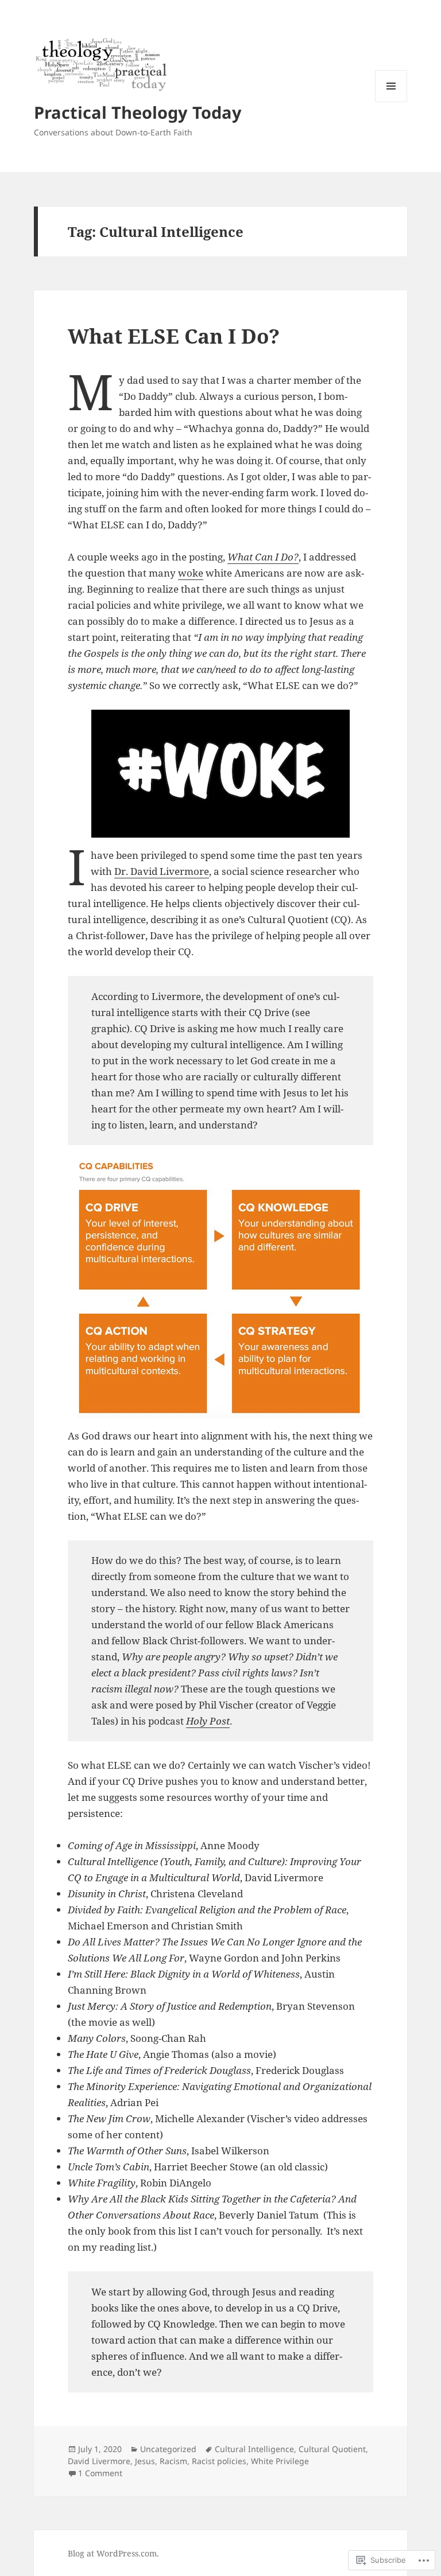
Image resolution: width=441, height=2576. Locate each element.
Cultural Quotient (332, 2449)
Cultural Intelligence (254, 2449)
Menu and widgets (391, 102)
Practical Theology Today (138, 112)
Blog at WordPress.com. (113, 2553)
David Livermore (99, 2461)
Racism (173, 2461)
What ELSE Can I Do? (174, 336)
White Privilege (280, 2461)
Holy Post (208, 1721)
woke (191, 573)
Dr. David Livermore (162, 871)
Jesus (145, 2461)
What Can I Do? (263, 557)
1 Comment (100, 2473)
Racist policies (219, 2461)
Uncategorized (168, 2449)
